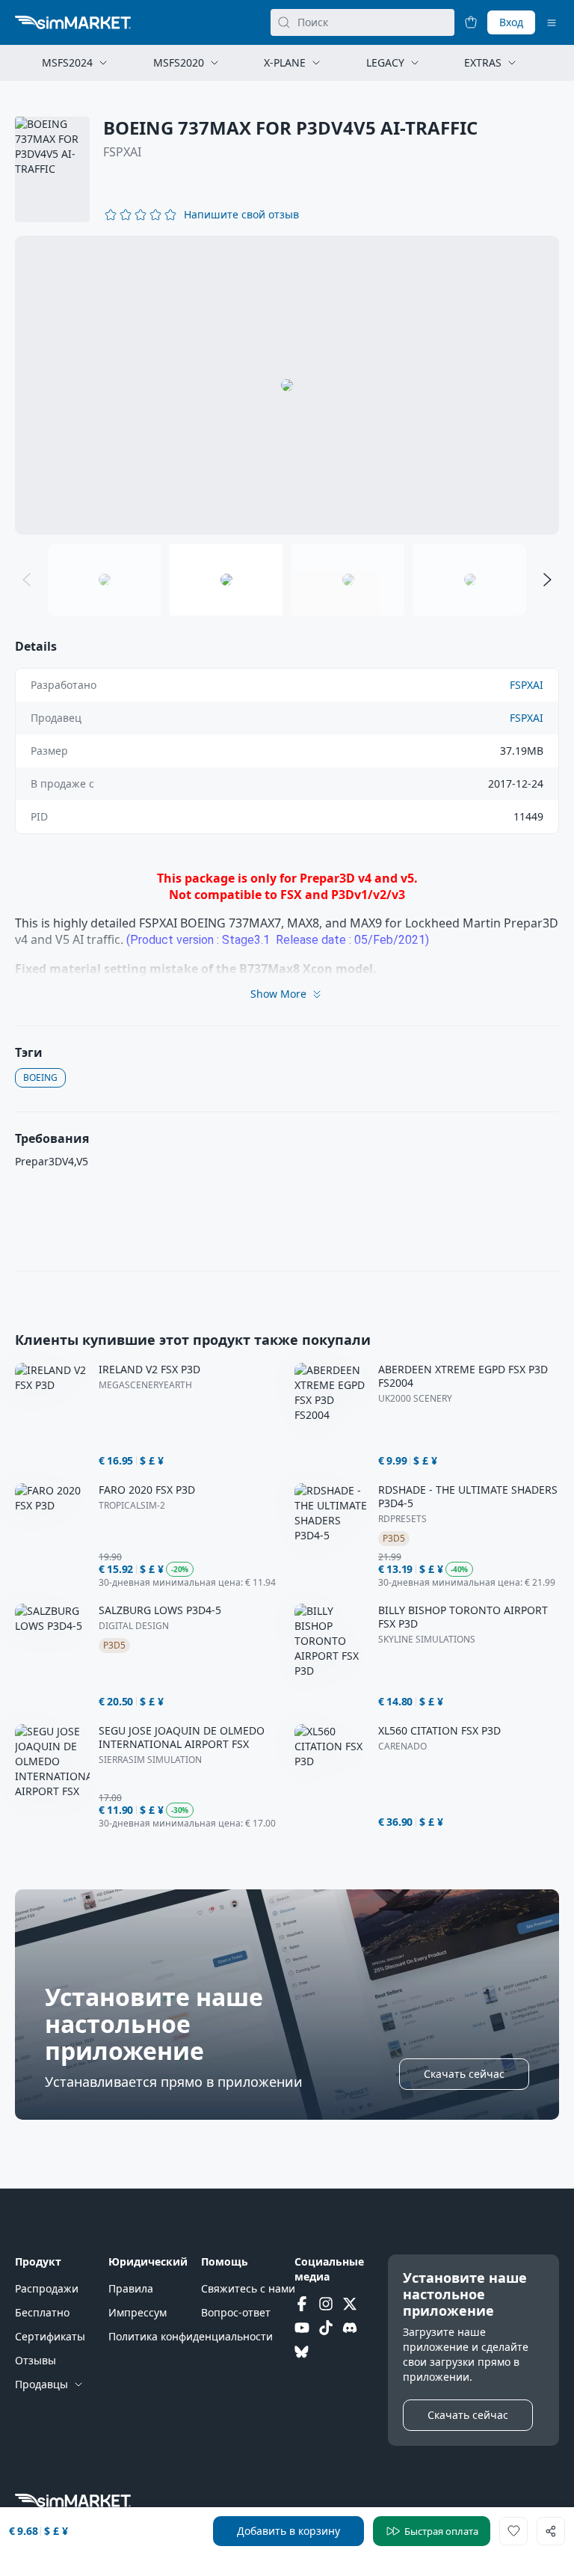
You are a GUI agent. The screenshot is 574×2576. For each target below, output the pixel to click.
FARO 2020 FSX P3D (147, 1490)
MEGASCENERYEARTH (145, 1385)
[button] (241, 215)
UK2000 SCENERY (415, 1399)
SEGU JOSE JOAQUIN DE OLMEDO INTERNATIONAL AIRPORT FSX (182, 1738)
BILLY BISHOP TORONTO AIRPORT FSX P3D (463, 1617)
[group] (287, 385)
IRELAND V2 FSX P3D (149, 1370)
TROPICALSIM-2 (132, 1506)
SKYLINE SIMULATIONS (427, 1640)
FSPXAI (122, 152)
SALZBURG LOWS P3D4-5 (160, 1610)
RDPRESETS (402, 1519)
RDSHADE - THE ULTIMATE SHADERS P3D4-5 (468, 1497)
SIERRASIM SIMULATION (150, 1760)
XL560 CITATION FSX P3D (439, 1731)
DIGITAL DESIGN (134, 1626)
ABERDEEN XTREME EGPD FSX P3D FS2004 (463, 1376)
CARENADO (402, 1747)
